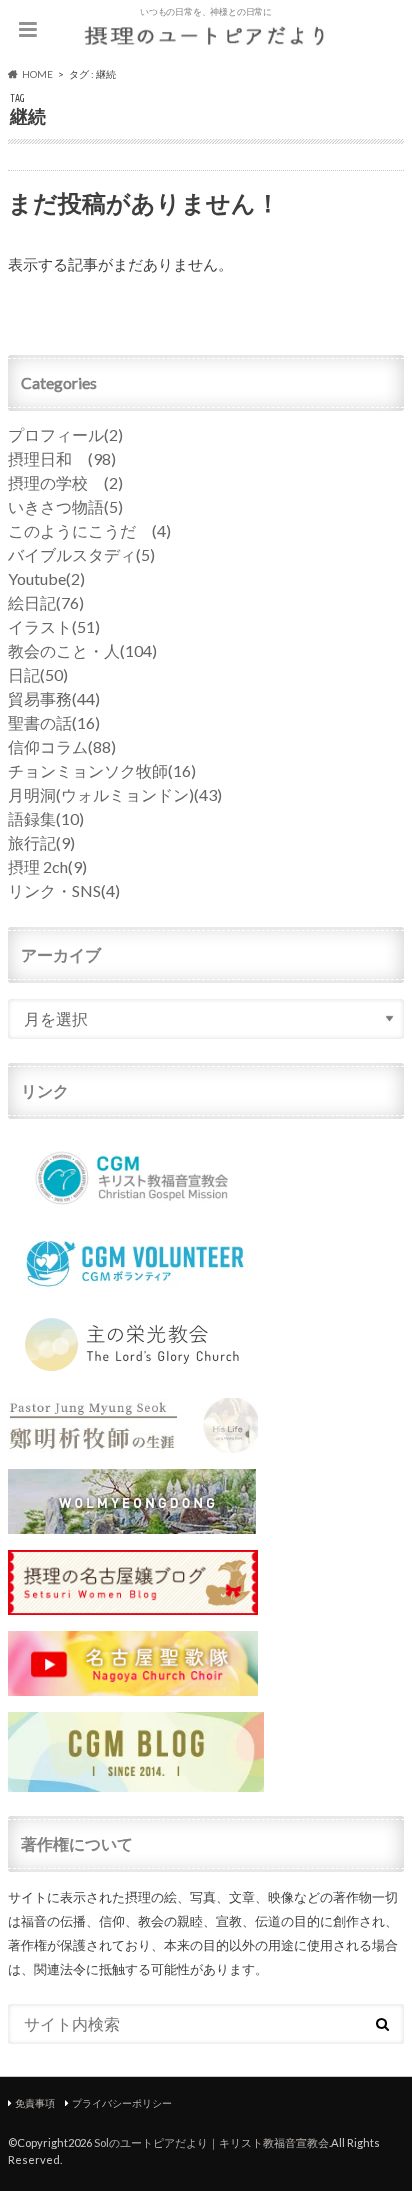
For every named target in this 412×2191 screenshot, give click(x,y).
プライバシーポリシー (122, 2103)
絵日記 (46, 602)
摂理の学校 (65, 482)
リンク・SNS (64, 890)
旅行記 (41, 842)
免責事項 (35, 2103)
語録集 (46, 818)
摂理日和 (62, 458)
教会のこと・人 (82, 650)
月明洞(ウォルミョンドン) (115, 794)
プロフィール (65, 434)
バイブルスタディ (81, 554)
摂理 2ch (47, 866)
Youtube (46, 578)
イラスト (54, 626)
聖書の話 (54, 722)
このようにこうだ (89, 530)
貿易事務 (54, 698)
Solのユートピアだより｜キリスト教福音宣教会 (211, 2142)
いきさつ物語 (65, 506)
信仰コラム (62, 746)
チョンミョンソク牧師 (102, 770)
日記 (38, 674)
